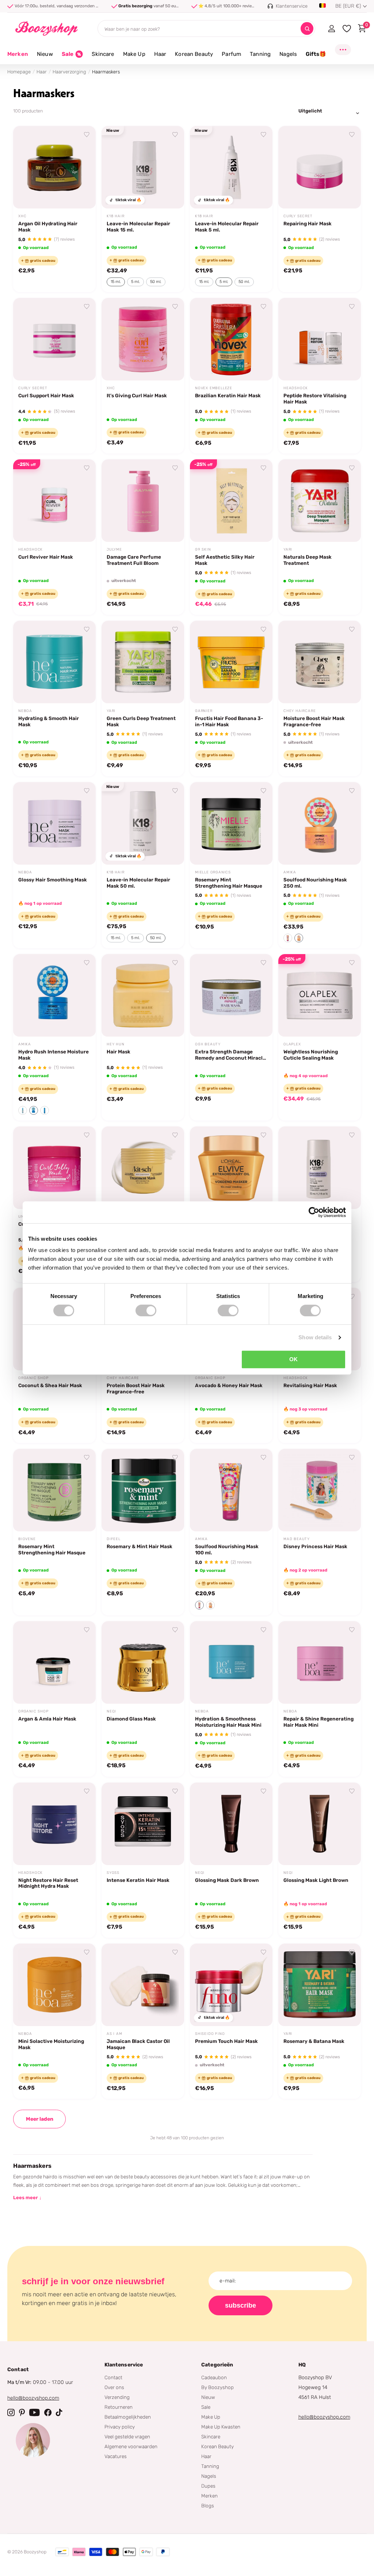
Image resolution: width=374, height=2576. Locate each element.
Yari (288, 550)
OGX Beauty (208, 1044)
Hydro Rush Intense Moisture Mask (54, 1055)
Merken (18, 54)
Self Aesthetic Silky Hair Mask (225, 560)
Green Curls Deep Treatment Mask (141, 721)
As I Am (115, 2034)
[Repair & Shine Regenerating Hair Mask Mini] (320, 1662)
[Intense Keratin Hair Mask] (143, 1824)
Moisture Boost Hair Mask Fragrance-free (314, 721)
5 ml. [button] (136, 282)
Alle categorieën (45, 58)
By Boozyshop (217, 2387)
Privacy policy (120, 2427)
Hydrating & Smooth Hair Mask (49, 721)
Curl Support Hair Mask (46, 395)
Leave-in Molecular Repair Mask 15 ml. (138, 227)
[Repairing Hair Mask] (320, 167)
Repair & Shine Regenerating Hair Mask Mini (318, 1722)
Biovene (27, 1539)
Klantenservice (124, 2365)
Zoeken (307, 29)
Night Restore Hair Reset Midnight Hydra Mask (48, 1883)
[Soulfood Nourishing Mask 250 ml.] (320, 823)
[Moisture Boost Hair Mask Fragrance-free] (320, 662)
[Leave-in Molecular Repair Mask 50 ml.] (143, 823)
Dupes (208, 2486)
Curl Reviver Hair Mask (46, 557)
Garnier (204, 711)
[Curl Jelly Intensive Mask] (54, 1168)
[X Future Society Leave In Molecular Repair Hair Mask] (320, 1168)
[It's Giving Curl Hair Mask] (143, 339)
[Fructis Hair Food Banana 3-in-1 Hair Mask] (231, 662)
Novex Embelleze (214, 388)
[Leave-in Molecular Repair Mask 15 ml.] (143, 167)
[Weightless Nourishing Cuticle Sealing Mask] (320, 995)
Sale (206, 2407)
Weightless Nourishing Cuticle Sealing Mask (311, 1055)
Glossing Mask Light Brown (316, 1880)
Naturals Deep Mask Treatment (308, 560)
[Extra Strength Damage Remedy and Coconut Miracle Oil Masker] (231, 995)
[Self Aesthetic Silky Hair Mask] (231, 501)
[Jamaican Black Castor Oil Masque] (143, 1985)
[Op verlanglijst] (87, 135)
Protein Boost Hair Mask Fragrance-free (136, 1388)
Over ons (114, 2387)
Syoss (113, 1873)
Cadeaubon (214, 2377)
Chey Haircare (299, 711)
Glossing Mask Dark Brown (227, 1880)
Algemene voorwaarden (131, 2446)
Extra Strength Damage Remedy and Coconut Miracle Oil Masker (230, 1055)
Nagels (209, 2476)
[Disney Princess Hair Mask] (320, 1490)
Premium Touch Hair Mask (226, 2041)
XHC (22, 216)
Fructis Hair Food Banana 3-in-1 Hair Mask (229, 721)
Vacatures (116, 2456)
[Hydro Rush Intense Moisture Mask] (54, 995)
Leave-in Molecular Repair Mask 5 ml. (227, 227)
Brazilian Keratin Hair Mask (228, 395)
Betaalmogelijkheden (128, 2417)
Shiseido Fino (210, 2034)
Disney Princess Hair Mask (315, 1546)
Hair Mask (119, 1052)
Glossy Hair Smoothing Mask (53, 880)
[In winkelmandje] (81, 195)
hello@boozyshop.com (33, 2398)
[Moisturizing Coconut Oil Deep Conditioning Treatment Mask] (143, 1168)
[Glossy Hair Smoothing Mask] (54, 823)
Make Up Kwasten (221, 2427)
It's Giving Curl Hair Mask (137, 395)
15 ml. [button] (116, 282)
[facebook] (48, 2412)
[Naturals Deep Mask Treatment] (320, 501)
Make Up (211, 2417)
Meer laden (40, 2119)
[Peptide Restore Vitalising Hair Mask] (320, 339)
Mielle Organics (213, 872)
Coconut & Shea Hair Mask (50, 1385)
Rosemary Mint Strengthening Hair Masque (229, 883)
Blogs (208, 2506)
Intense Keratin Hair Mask (138, 1880)
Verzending (117, 2397)
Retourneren (119, 2407)
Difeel (114, 1539)
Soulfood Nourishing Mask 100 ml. (227, 1549)
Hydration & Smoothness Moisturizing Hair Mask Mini (228, 1722)
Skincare (211, 2437)
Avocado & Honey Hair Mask (229, 1385)
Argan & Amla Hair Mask (47, 1719)
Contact (113, 2377)
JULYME (114, 550)
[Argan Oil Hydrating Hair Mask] (54, 167)
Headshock (296, 388)
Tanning (210, 2466)
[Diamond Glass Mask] (143, 1662)
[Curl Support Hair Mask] (54, 339)
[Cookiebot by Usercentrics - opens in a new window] (314, 1212)
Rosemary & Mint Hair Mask (140, 1546)
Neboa (25, 711)
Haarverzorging (69, 72)
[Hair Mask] (143, 995)
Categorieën (217, 2365)
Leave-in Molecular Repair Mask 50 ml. (138, 883)
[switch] (146, 1310)
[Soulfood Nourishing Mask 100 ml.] (231, 1490)
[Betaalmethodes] (62, 2552)
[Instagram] (11, 2412)
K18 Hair (115, 216)
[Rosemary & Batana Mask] (320, 1985)
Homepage (19, 72)
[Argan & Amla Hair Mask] (54, 1662)
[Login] (331, 28)
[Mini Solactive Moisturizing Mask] (54, 1985)
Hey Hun (116, 1044)
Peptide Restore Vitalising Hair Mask (315, 399)
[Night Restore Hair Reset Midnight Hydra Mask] (54, 1824)
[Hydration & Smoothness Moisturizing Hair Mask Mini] (231, 1662)
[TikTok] (59, 2412)
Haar (42, 72)
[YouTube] (35, 2412)
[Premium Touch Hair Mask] (231, 1985)
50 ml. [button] (156, 282)
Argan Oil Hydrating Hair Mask (48, 227)
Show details (315, 1337)
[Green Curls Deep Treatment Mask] (143, 662)
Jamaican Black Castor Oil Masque (138, 2044)
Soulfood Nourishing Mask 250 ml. (315, 883)
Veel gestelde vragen (127, 2437)
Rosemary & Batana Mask (314, 2041)
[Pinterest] (22, 2412)
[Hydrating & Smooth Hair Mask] (54, 662)
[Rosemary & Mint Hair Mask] (143, 1490)
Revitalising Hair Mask (310, 1385)
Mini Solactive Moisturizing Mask (51, 2044)
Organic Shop (33, 1378)
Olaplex (292, 1044)
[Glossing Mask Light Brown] (320, 1824)
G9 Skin (203, 550)
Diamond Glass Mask (131, 1719)
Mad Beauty (297, 1539)
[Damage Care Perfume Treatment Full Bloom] (143, 501)
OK (293, 1359)
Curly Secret (298, 216)
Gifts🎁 (316, 54)
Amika (290, 872)
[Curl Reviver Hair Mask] (54, 501)
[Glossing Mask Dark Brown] (231, 1824)
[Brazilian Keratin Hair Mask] (231, 339)
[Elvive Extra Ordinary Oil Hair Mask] (231, 1168)
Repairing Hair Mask (308, 223)
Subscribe (241, 2305)
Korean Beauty (217, 2446)
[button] (288, 938)
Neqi (111, 1711)
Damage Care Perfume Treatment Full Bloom (134, 560)
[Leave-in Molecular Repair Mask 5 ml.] (231, 167)
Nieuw (208, 2397)
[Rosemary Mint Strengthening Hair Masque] (231, 823)
